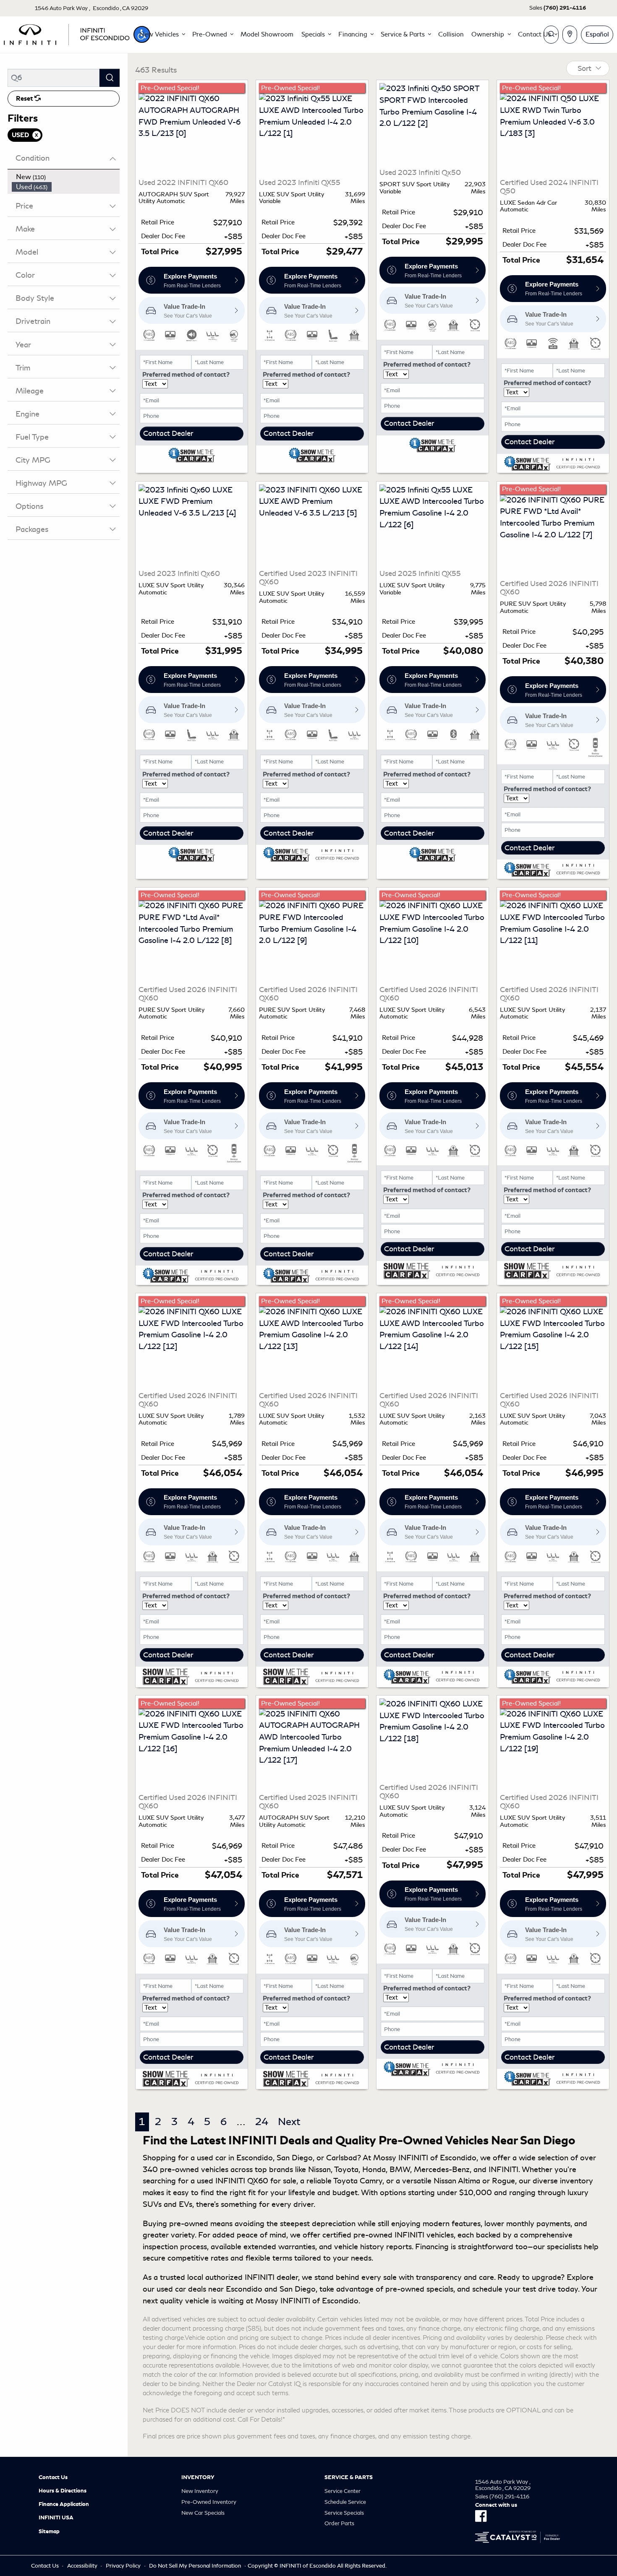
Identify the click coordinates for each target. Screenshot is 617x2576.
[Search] (110, 78)
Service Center (342, 2491)
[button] (162, 34)
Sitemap (49, 2532)
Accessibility (82, 2566)
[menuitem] (66, 177)
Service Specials (344, 2513)
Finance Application (64, 2504)
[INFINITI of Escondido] (67, 33)
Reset (25, 99)
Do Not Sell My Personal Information (195, 2566)
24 (262, 2122)
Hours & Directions (63, 2491)
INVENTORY (198, 2477)
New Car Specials (203, 2513)
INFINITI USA (56, 2518)
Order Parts (339, 2523)
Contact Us (53, 2477)
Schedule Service (345, 2502)
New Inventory (200, 2491)
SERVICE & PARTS (349, 2477)
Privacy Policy (123, 2566)
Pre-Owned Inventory (209, 2502)
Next (289, 2122)
